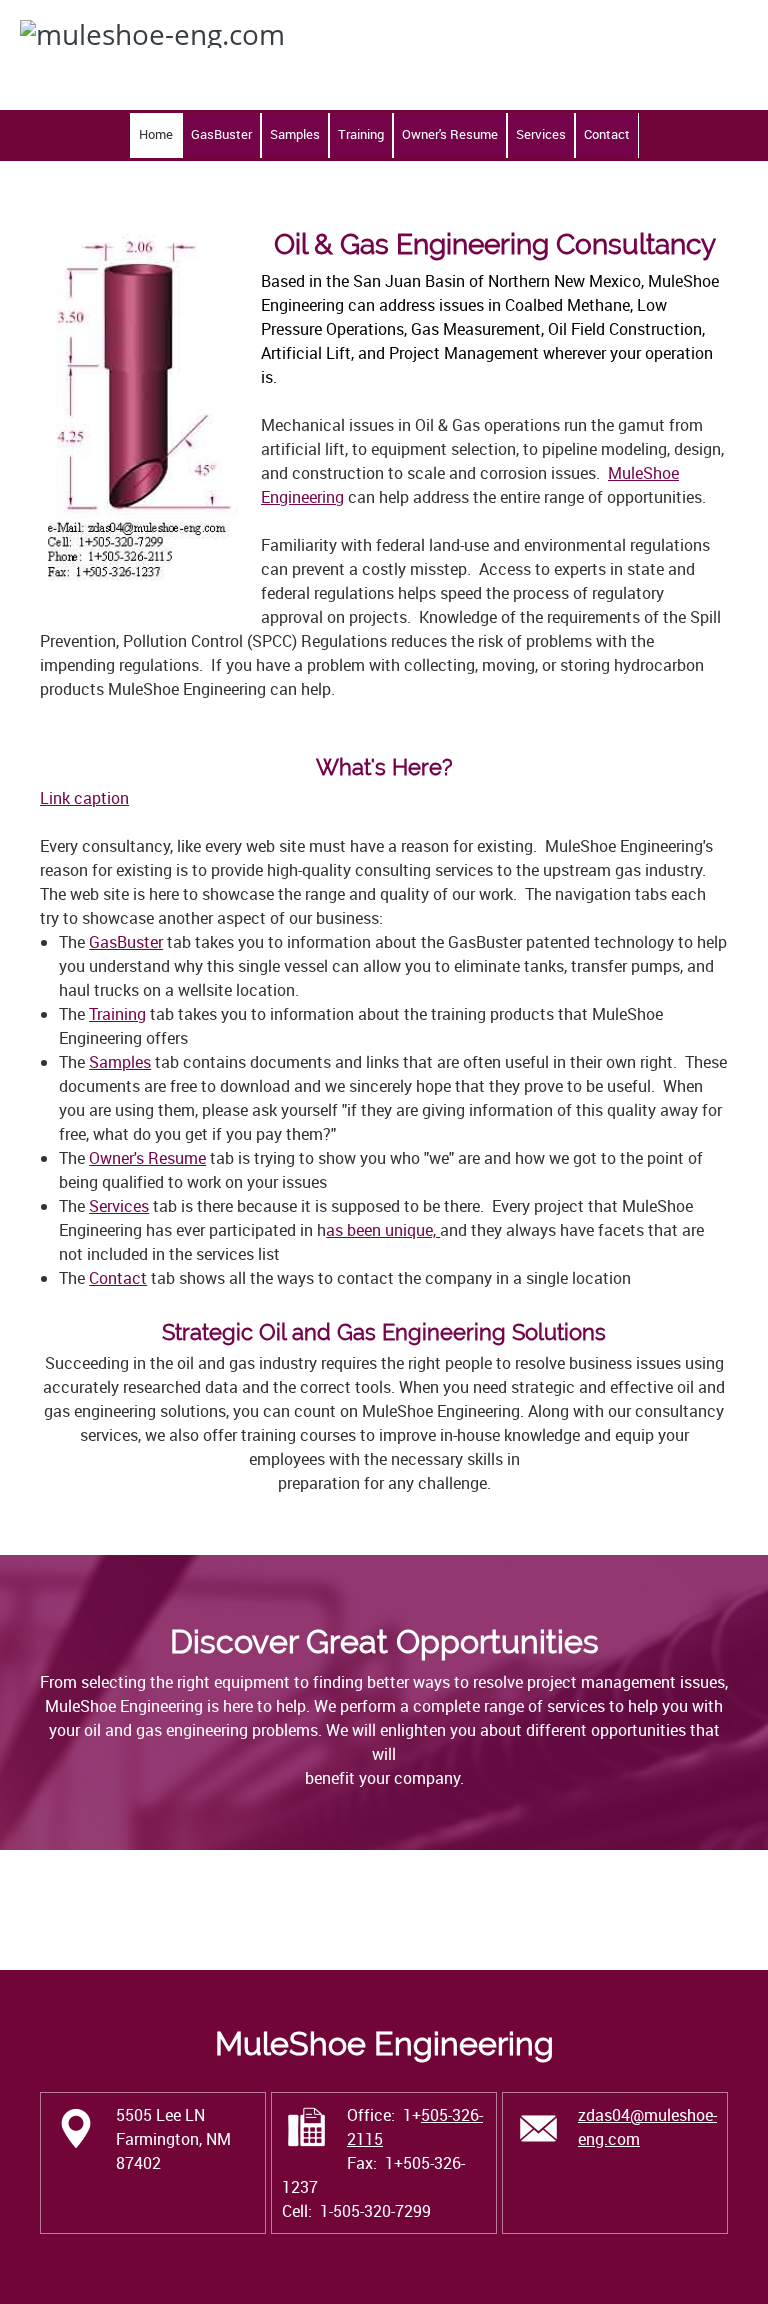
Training (117, 1014)
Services (119, 1206)
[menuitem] (156, 135)
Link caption (84, 798)
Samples (120, 1062)
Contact (118, 1278)
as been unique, (383, 1230)
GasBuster (126, 942)
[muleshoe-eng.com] (233, 55)
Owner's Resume (147, 1158)
